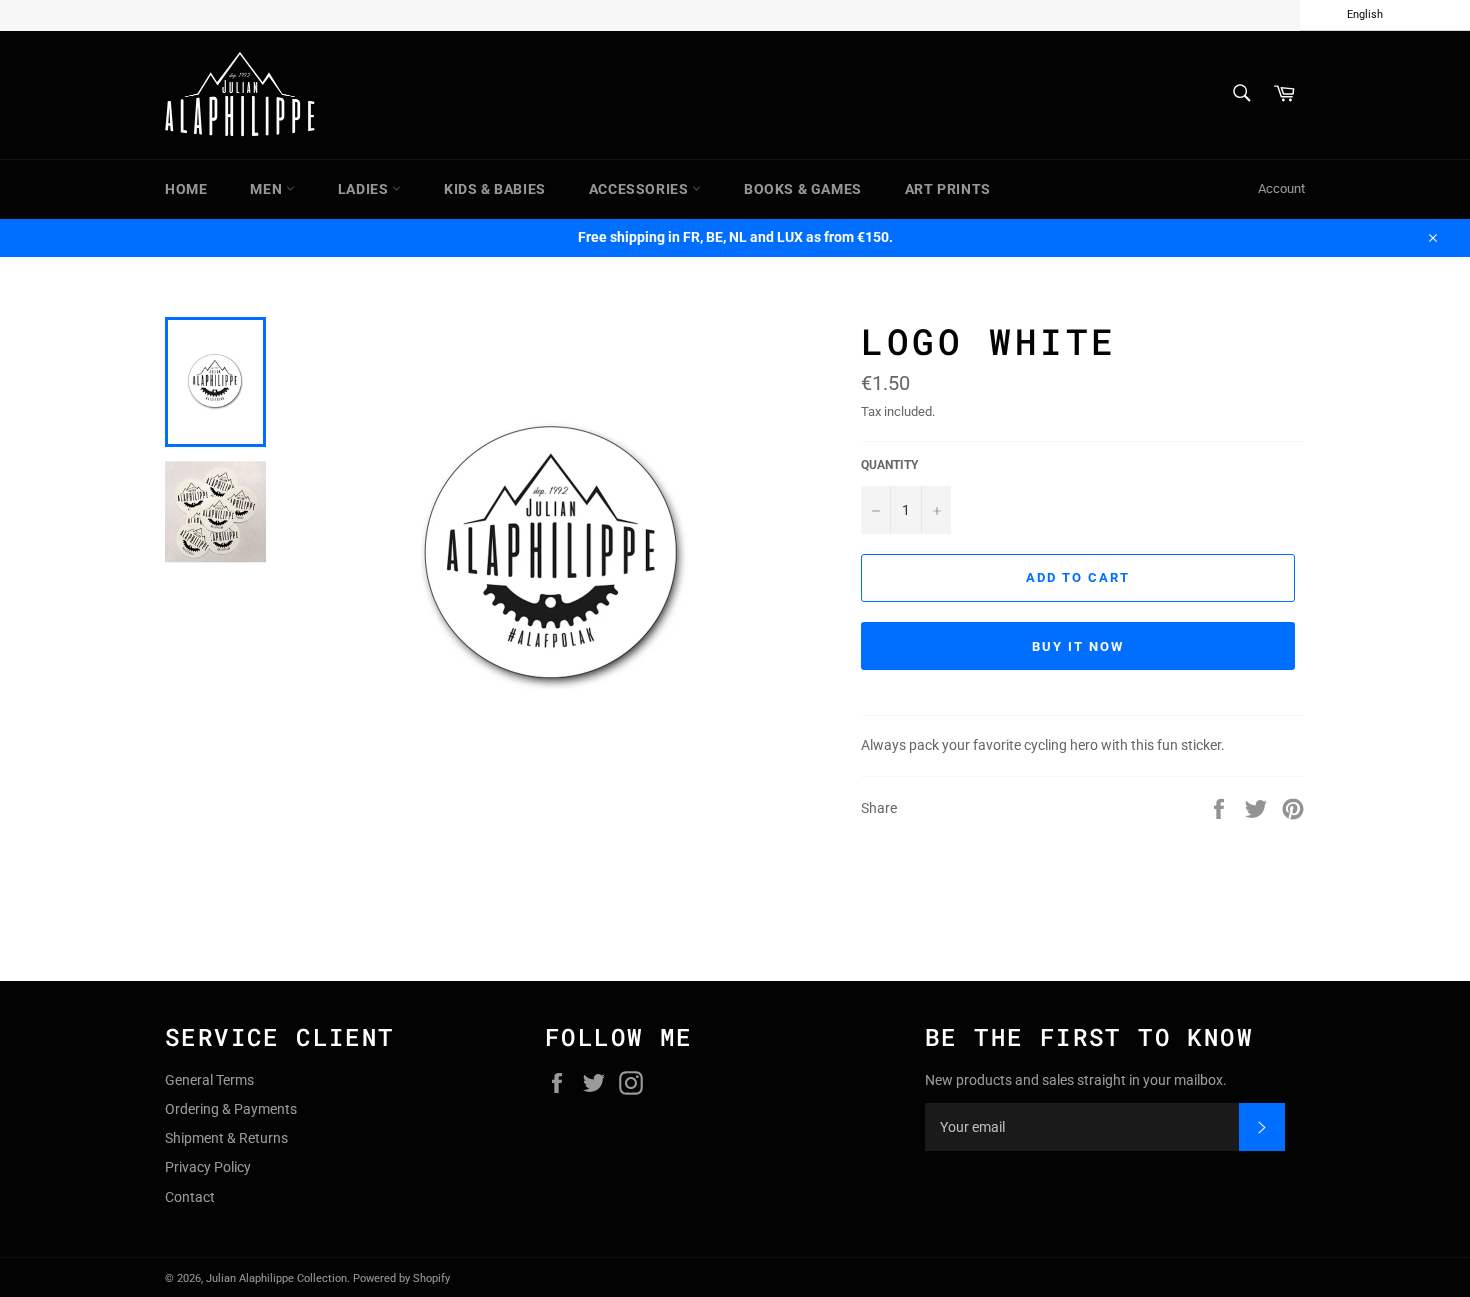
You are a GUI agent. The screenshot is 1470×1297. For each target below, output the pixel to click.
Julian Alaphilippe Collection (276, 1278)
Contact (190, 1197)
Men (267, 189)
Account (1281, 188)
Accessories (640, 189)
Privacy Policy (208, 1167)
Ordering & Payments (231, 1109)
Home (186, 189)
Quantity (889, 465)
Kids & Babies (495, 189)
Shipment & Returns (226, 1138)
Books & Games (803, 189)
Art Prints (948, 189)
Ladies (365, 189)
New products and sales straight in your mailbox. (1076, 1080)
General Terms (209, 1080)
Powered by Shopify (401, 1278)
